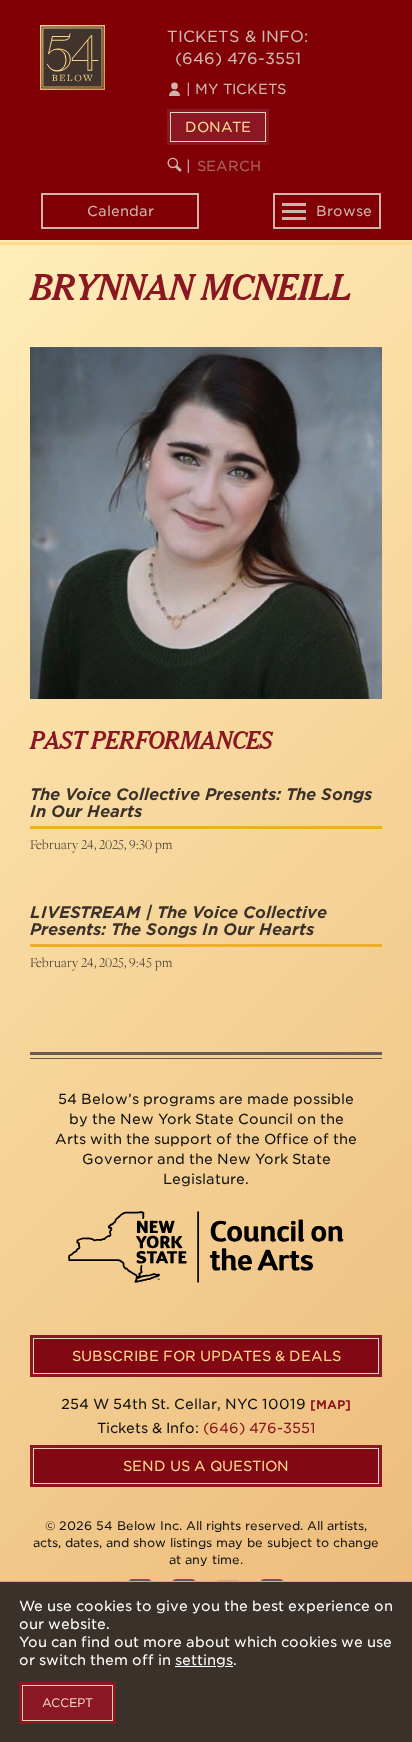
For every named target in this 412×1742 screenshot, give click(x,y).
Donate (218, 127)
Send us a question (206, 1466)
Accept (67, 1702)
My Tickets (236, 89)
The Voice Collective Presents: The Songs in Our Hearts (201, 803)
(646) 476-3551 (238, 58)
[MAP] (330, 1404)
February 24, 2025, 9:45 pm (101, 962)
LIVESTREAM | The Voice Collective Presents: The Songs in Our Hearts (178, 921)
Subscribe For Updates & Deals (206, 1356)
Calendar (120, 211)
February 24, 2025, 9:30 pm (101, 844)
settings (204, 1660)
